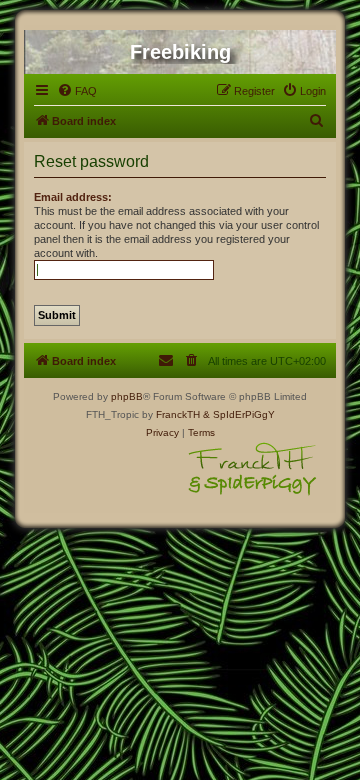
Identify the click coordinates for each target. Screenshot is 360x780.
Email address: (73, 197)
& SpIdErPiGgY (239, 414)
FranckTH (178, 414)
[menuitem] (77, 91)
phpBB (127, 396)
